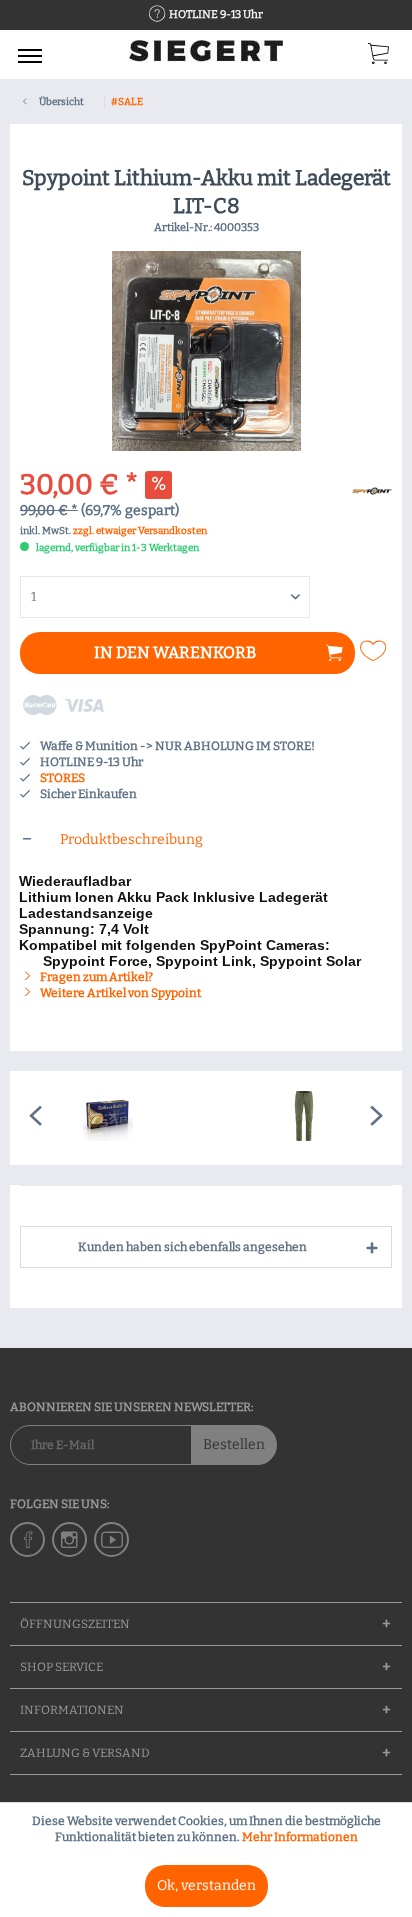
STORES (62, 778)
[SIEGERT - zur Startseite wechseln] (206, 57)
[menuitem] (30, 55)
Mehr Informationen (300, 1837)
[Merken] (375, 651)
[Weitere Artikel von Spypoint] (372, 488)
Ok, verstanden (206, 1885)
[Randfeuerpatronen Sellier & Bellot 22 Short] (108, 1118)
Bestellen (234, 1444)
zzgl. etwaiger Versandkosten (140, 531)
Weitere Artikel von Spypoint (119, 993)
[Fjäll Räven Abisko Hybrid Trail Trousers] (304, 1118)
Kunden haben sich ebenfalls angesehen (192, 1247)
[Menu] (30, 55)
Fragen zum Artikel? (95, 977)
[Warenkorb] (380, 58)
